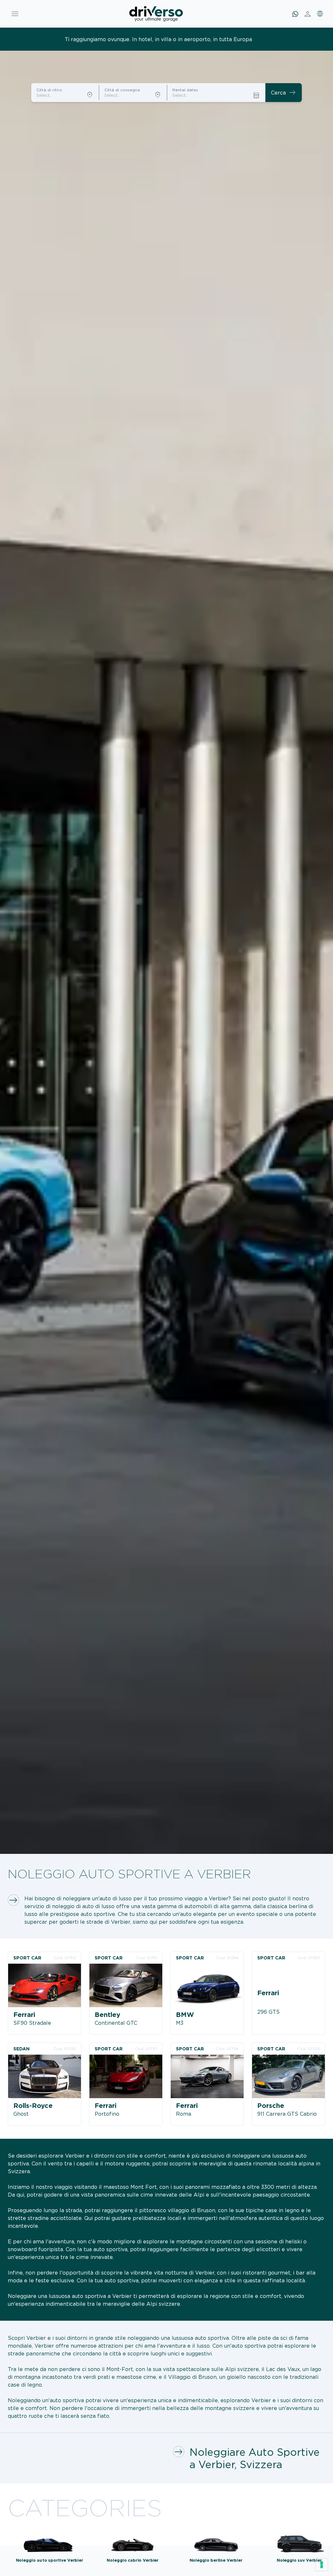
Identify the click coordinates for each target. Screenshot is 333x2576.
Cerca (284, 93)
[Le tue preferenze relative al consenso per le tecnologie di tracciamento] (322, 2565)
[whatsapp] (295, 14)
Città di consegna (122, 90)
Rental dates (185, 90)
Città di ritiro (49, 90)
